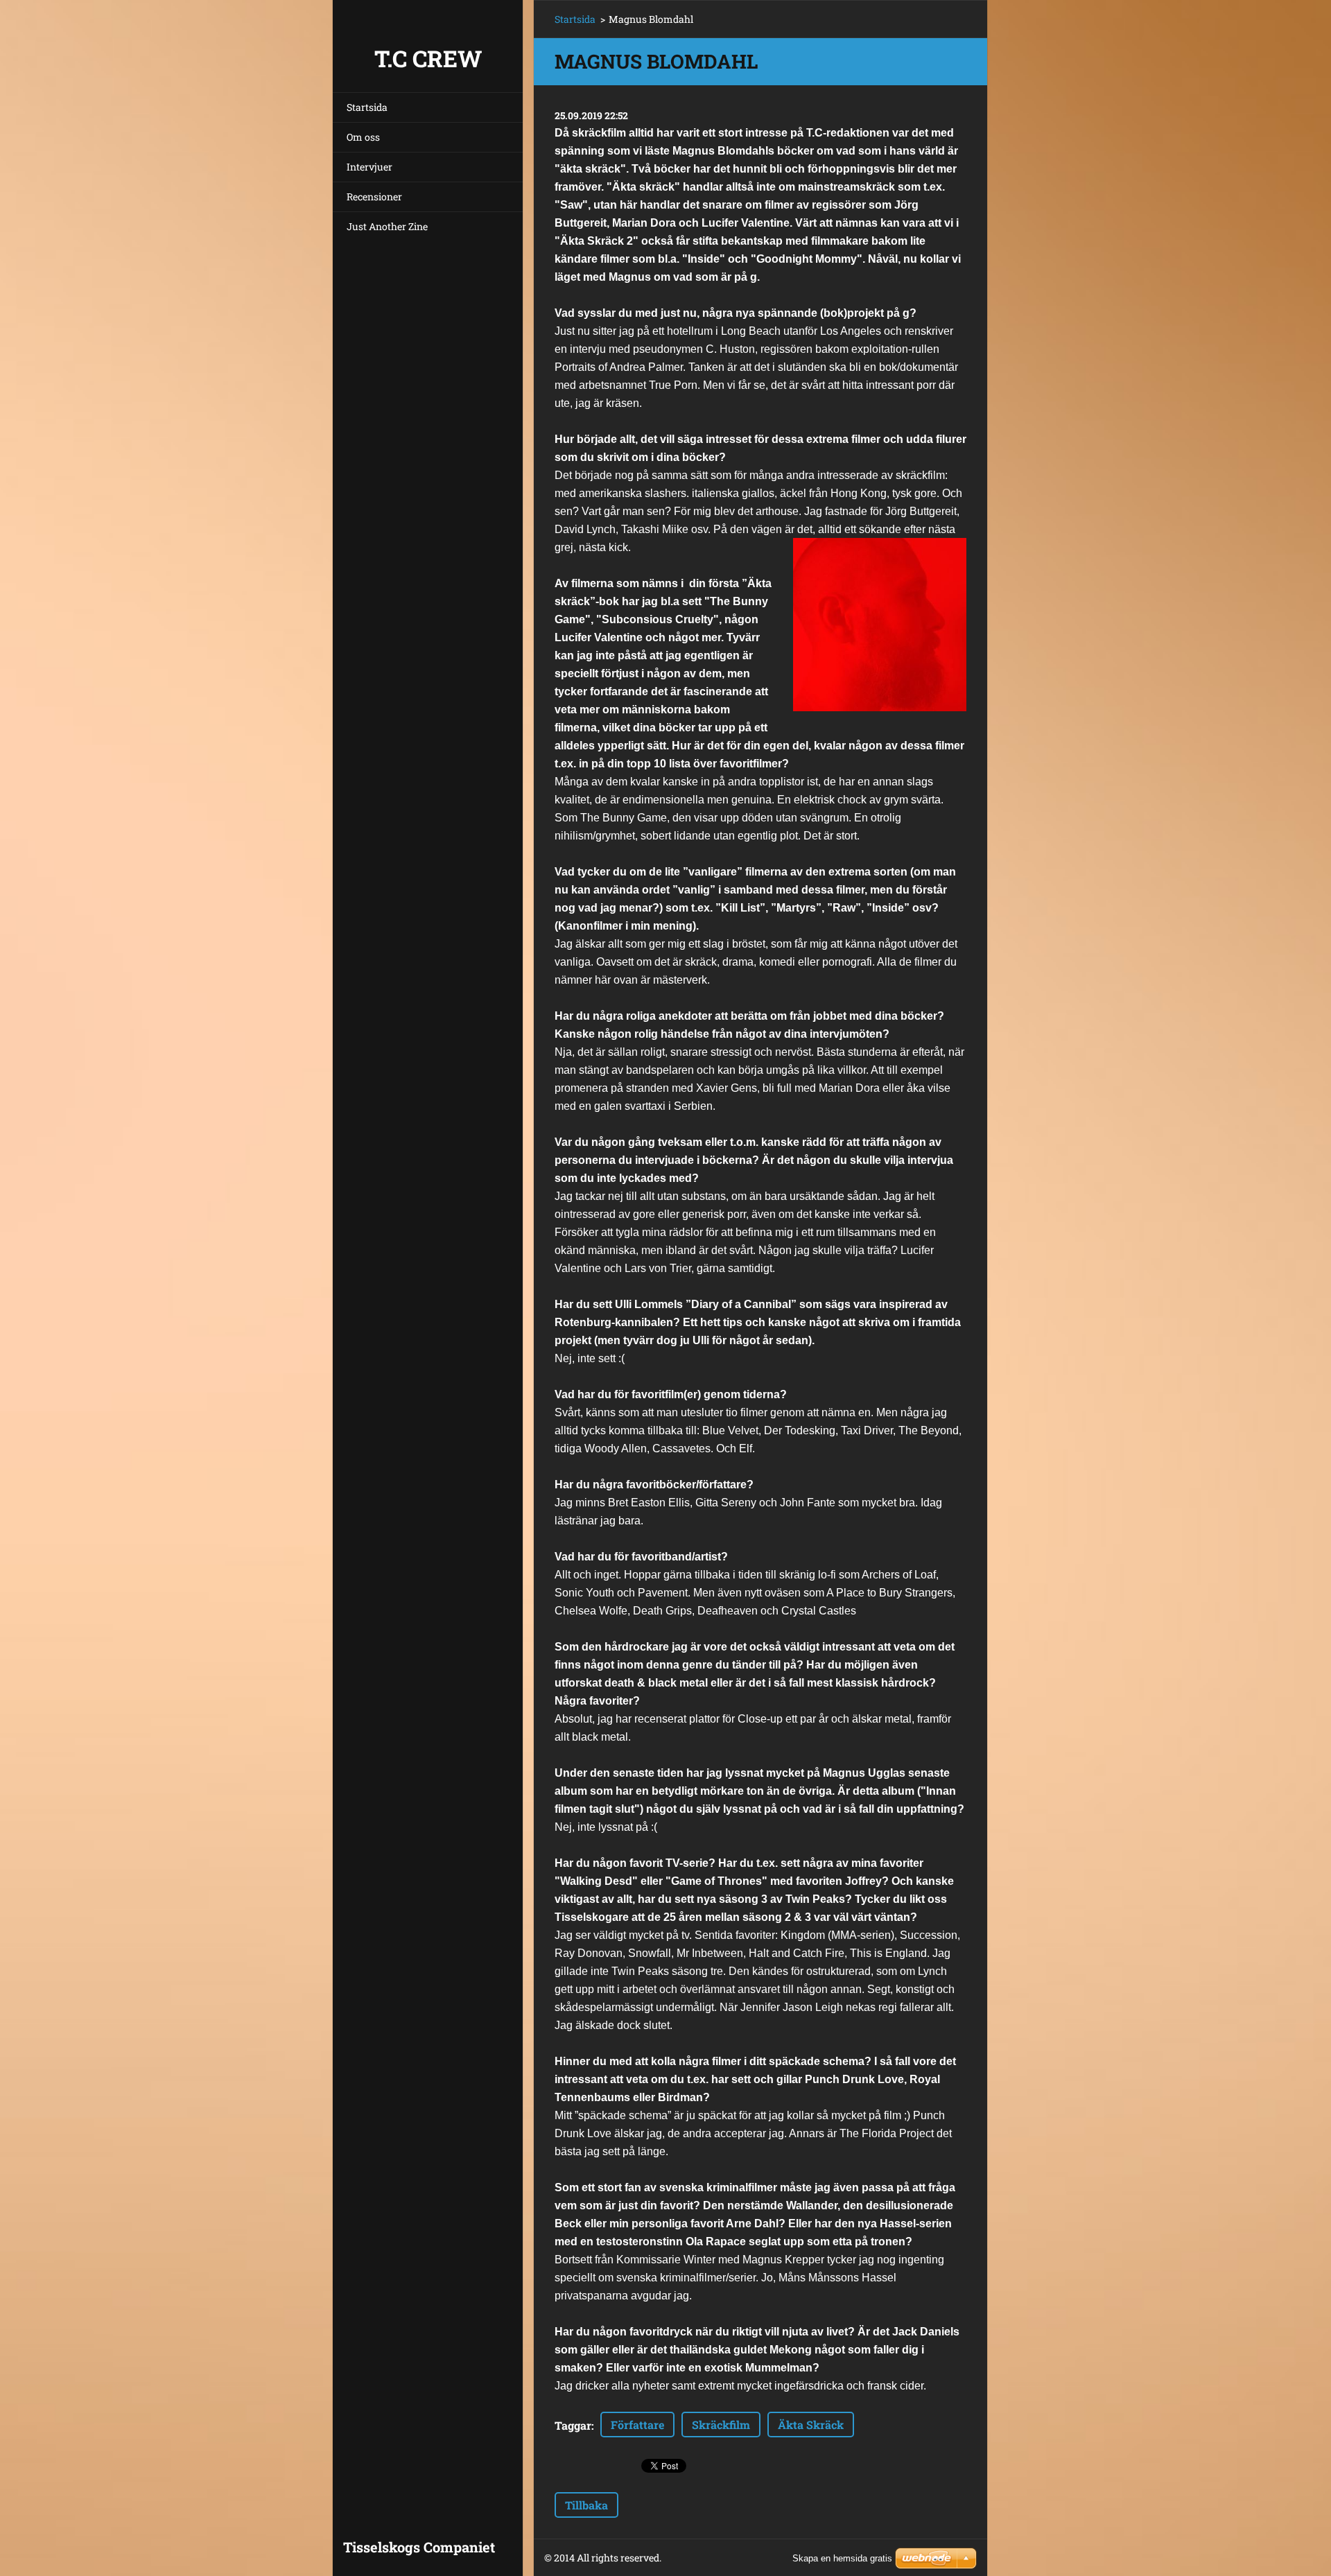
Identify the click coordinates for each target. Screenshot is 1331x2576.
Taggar (573, 2425)
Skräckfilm (721, 2425)
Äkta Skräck (811, 2425)
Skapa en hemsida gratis (842, 2558)
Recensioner (374, 197)
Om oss (363, 137)
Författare (637, 2425)
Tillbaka (586, 2505)
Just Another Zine (387, 226)
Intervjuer (369, 167)
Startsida (367, 107)
